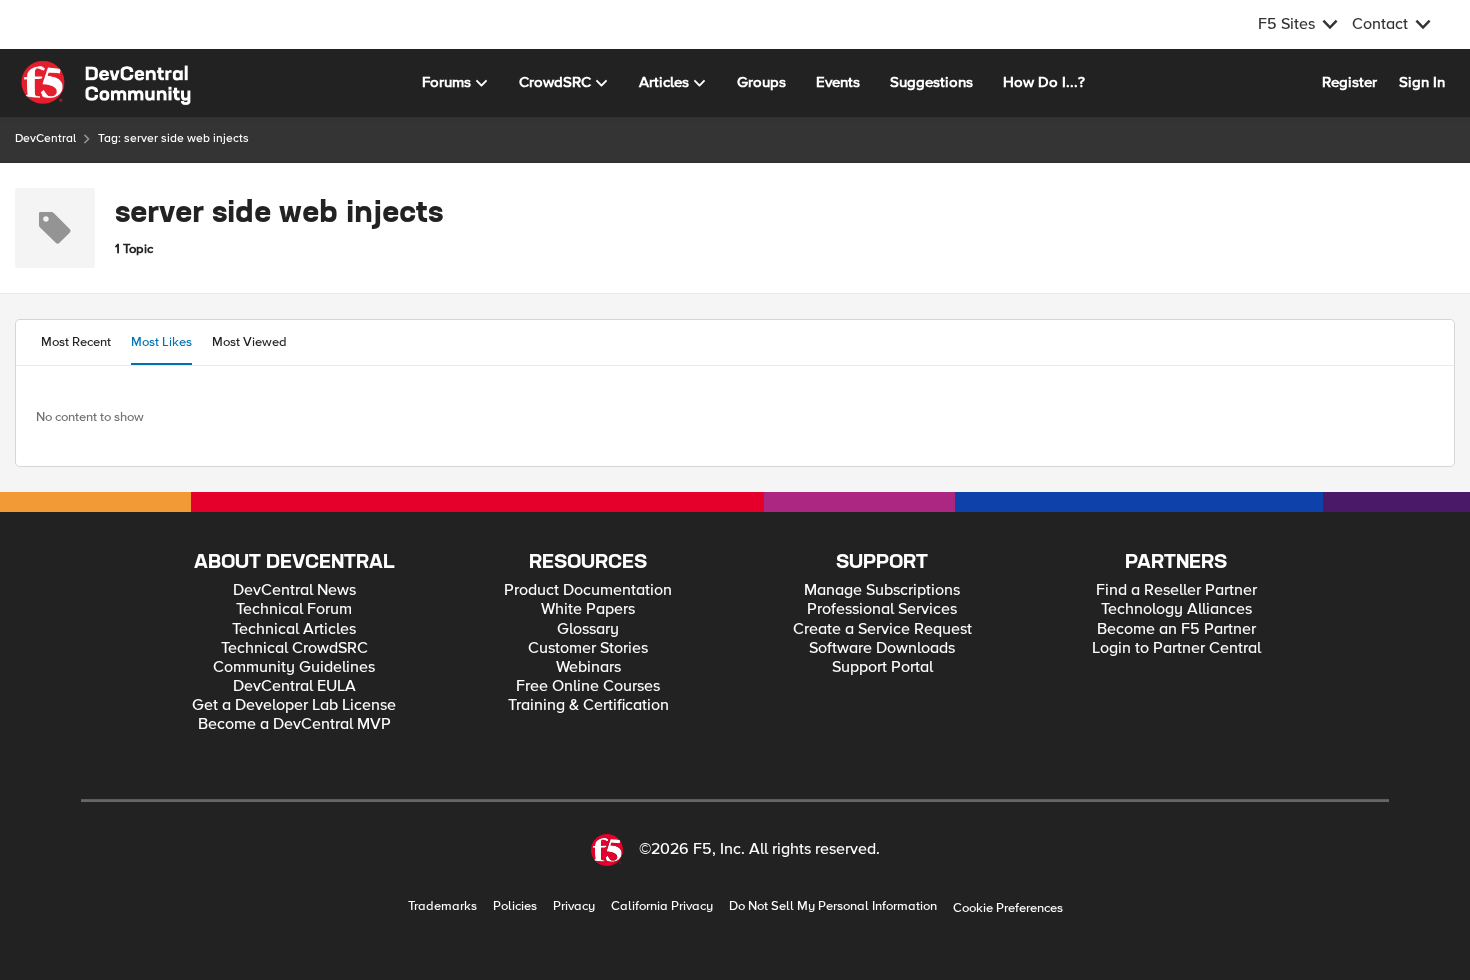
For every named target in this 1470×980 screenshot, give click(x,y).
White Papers (588, 609)
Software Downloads (882, 648)
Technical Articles (294, 629)
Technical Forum (294, 609)
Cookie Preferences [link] (1008, 908)
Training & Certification (588, 705)
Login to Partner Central (1176, 648)
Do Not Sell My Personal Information (833, 906)
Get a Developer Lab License (294, 705)
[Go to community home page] (106, 83)
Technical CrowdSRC (294, 648)
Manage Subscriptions (882, 590)
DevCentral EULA (294, 686)
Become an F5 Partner (1176, 629)
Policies (515, 906)
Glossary (588, 629)
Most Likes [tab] (161, 342)
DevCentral (45, 138)
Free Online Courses (588, 686)
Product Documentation (588, 590)
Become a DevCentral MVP (294, 724)
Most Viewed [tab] (249, 342)
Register (1349, 82)
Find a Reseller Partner (1176, 590)
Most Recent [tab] (76, 342)
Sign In (1422, 82)
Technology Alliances (1176, 609)
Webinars (588, 667)
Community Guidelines (294, 667)
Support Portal (882, 667)
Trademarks (442, 906)
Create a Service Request (882, 629)
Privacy (574, 906)
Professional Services (882, 609)
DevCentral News (294, 590)
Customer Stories (588, 648)
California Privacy (662, 906)
